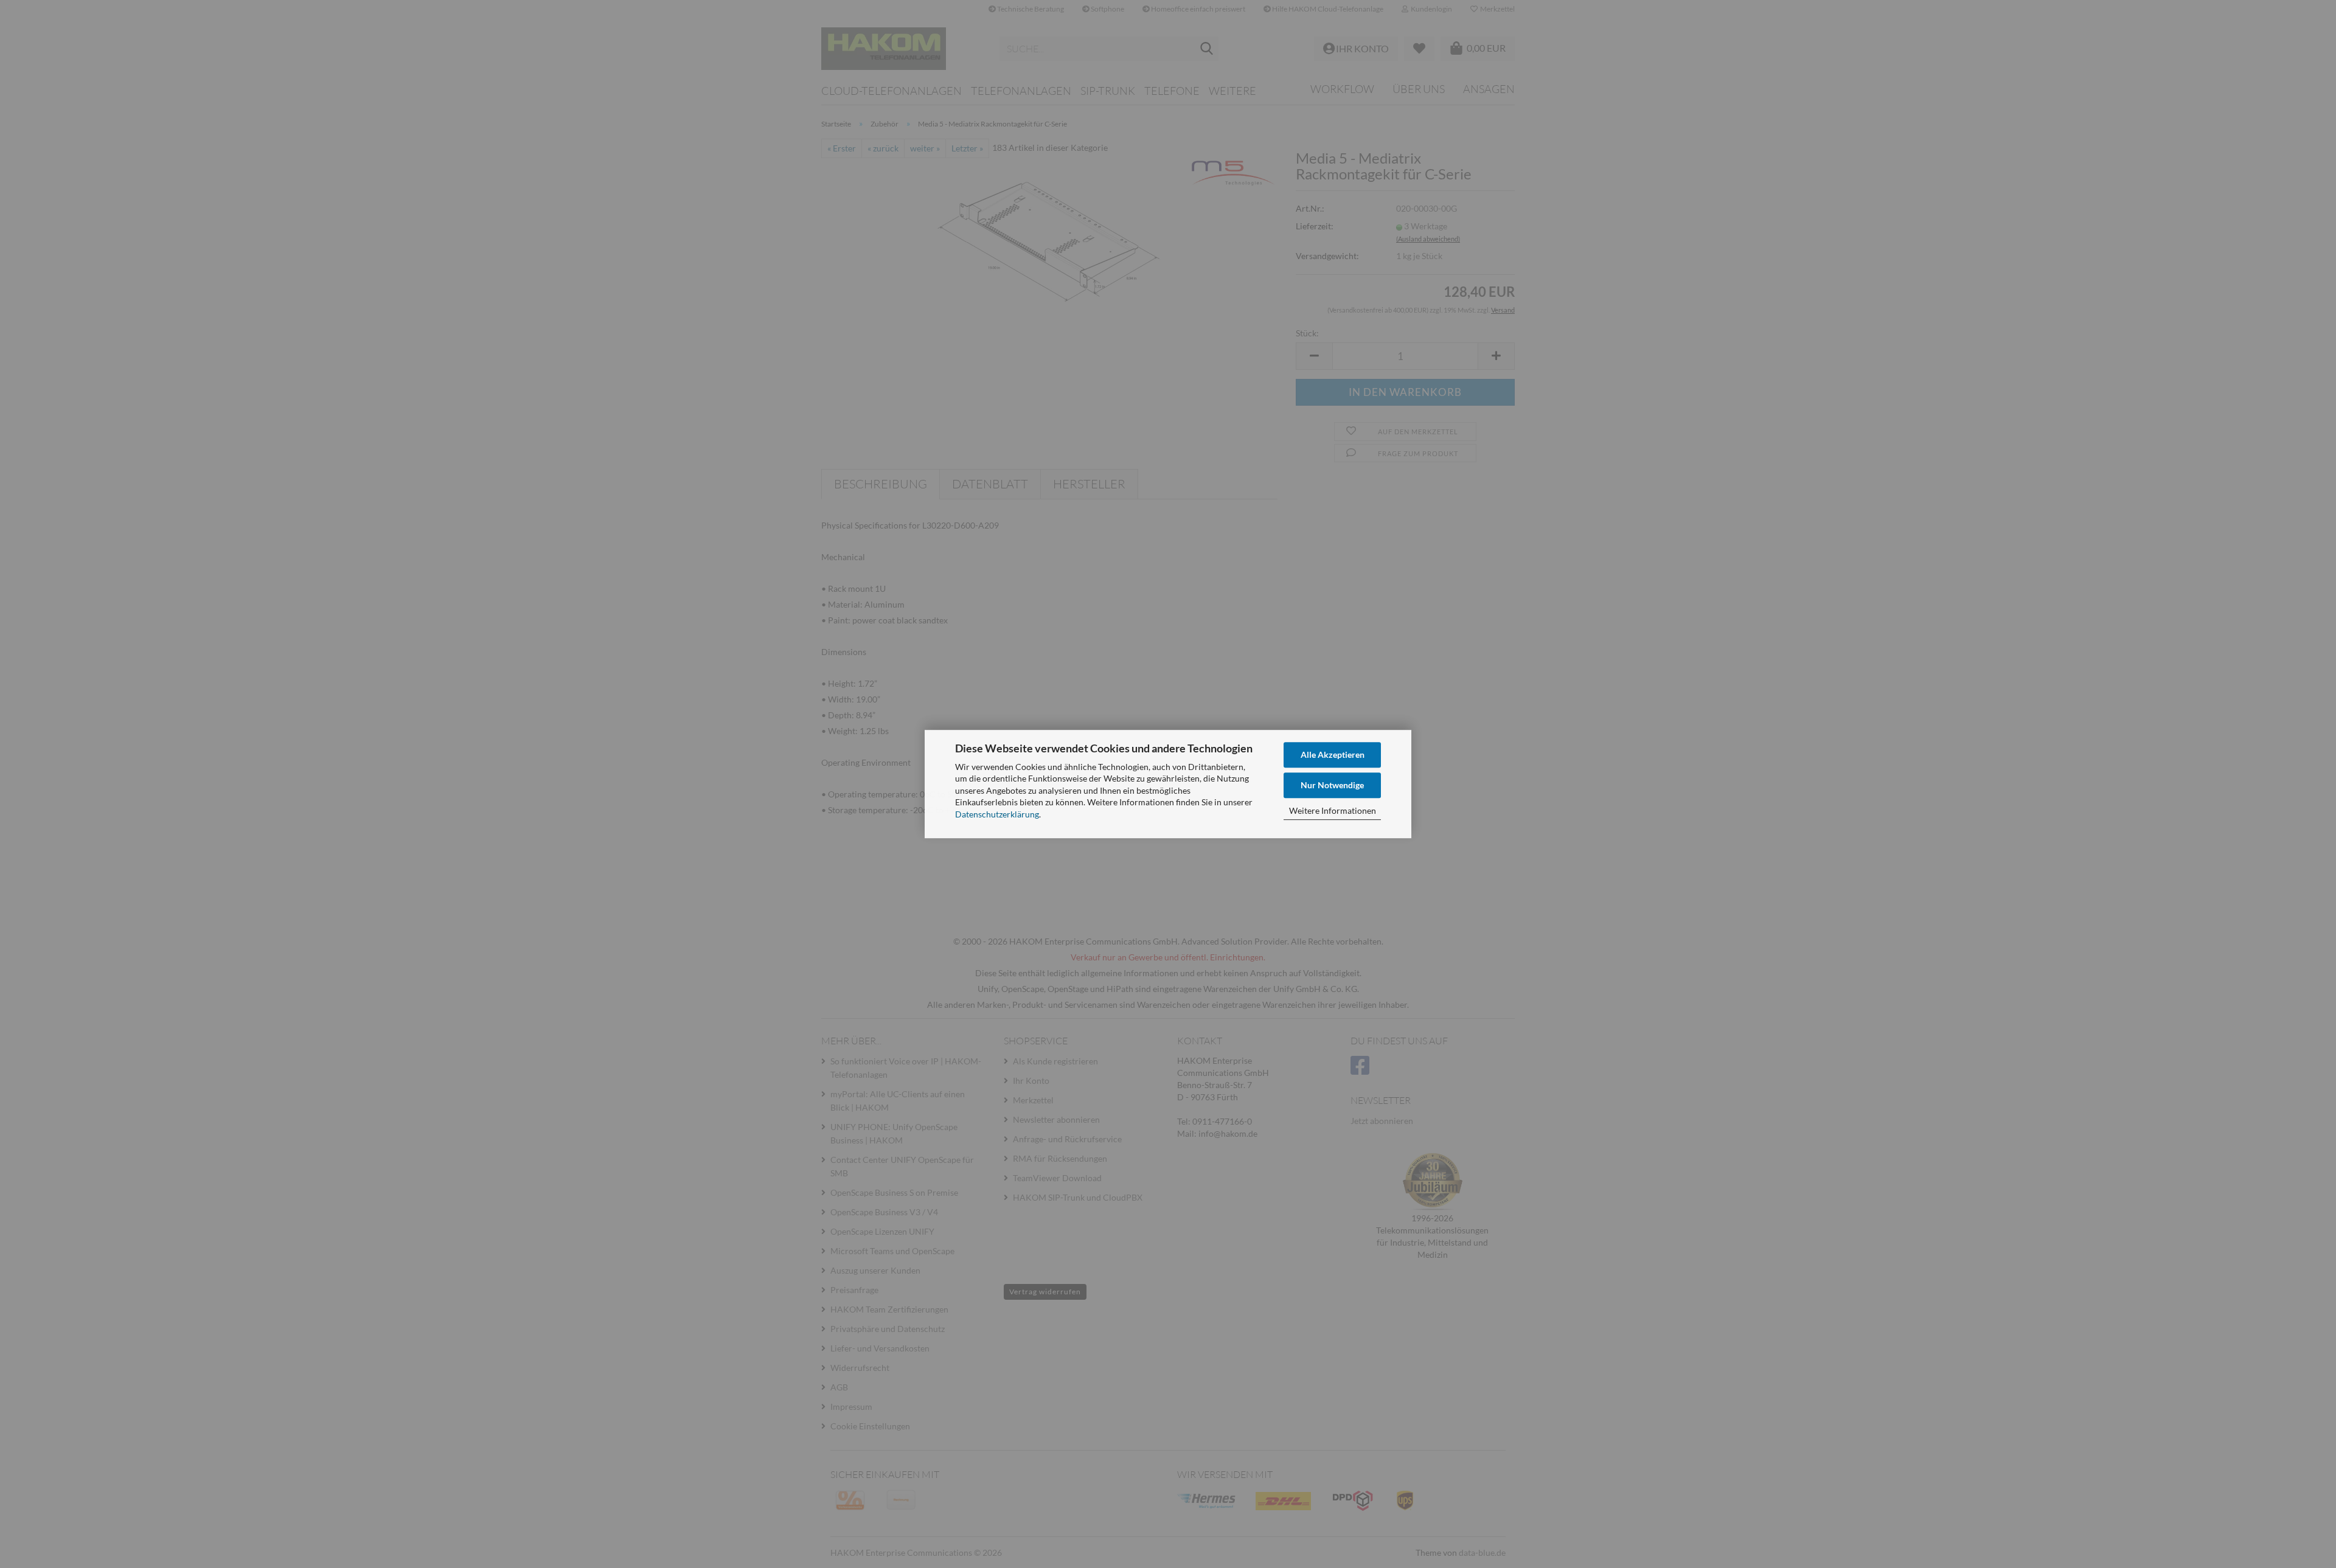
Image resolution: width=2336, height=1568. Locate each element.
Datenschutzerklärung (997, 814)
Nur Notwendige (1332, 785)
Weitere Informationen (1333, 810)
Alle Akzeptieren (1333, 755)
